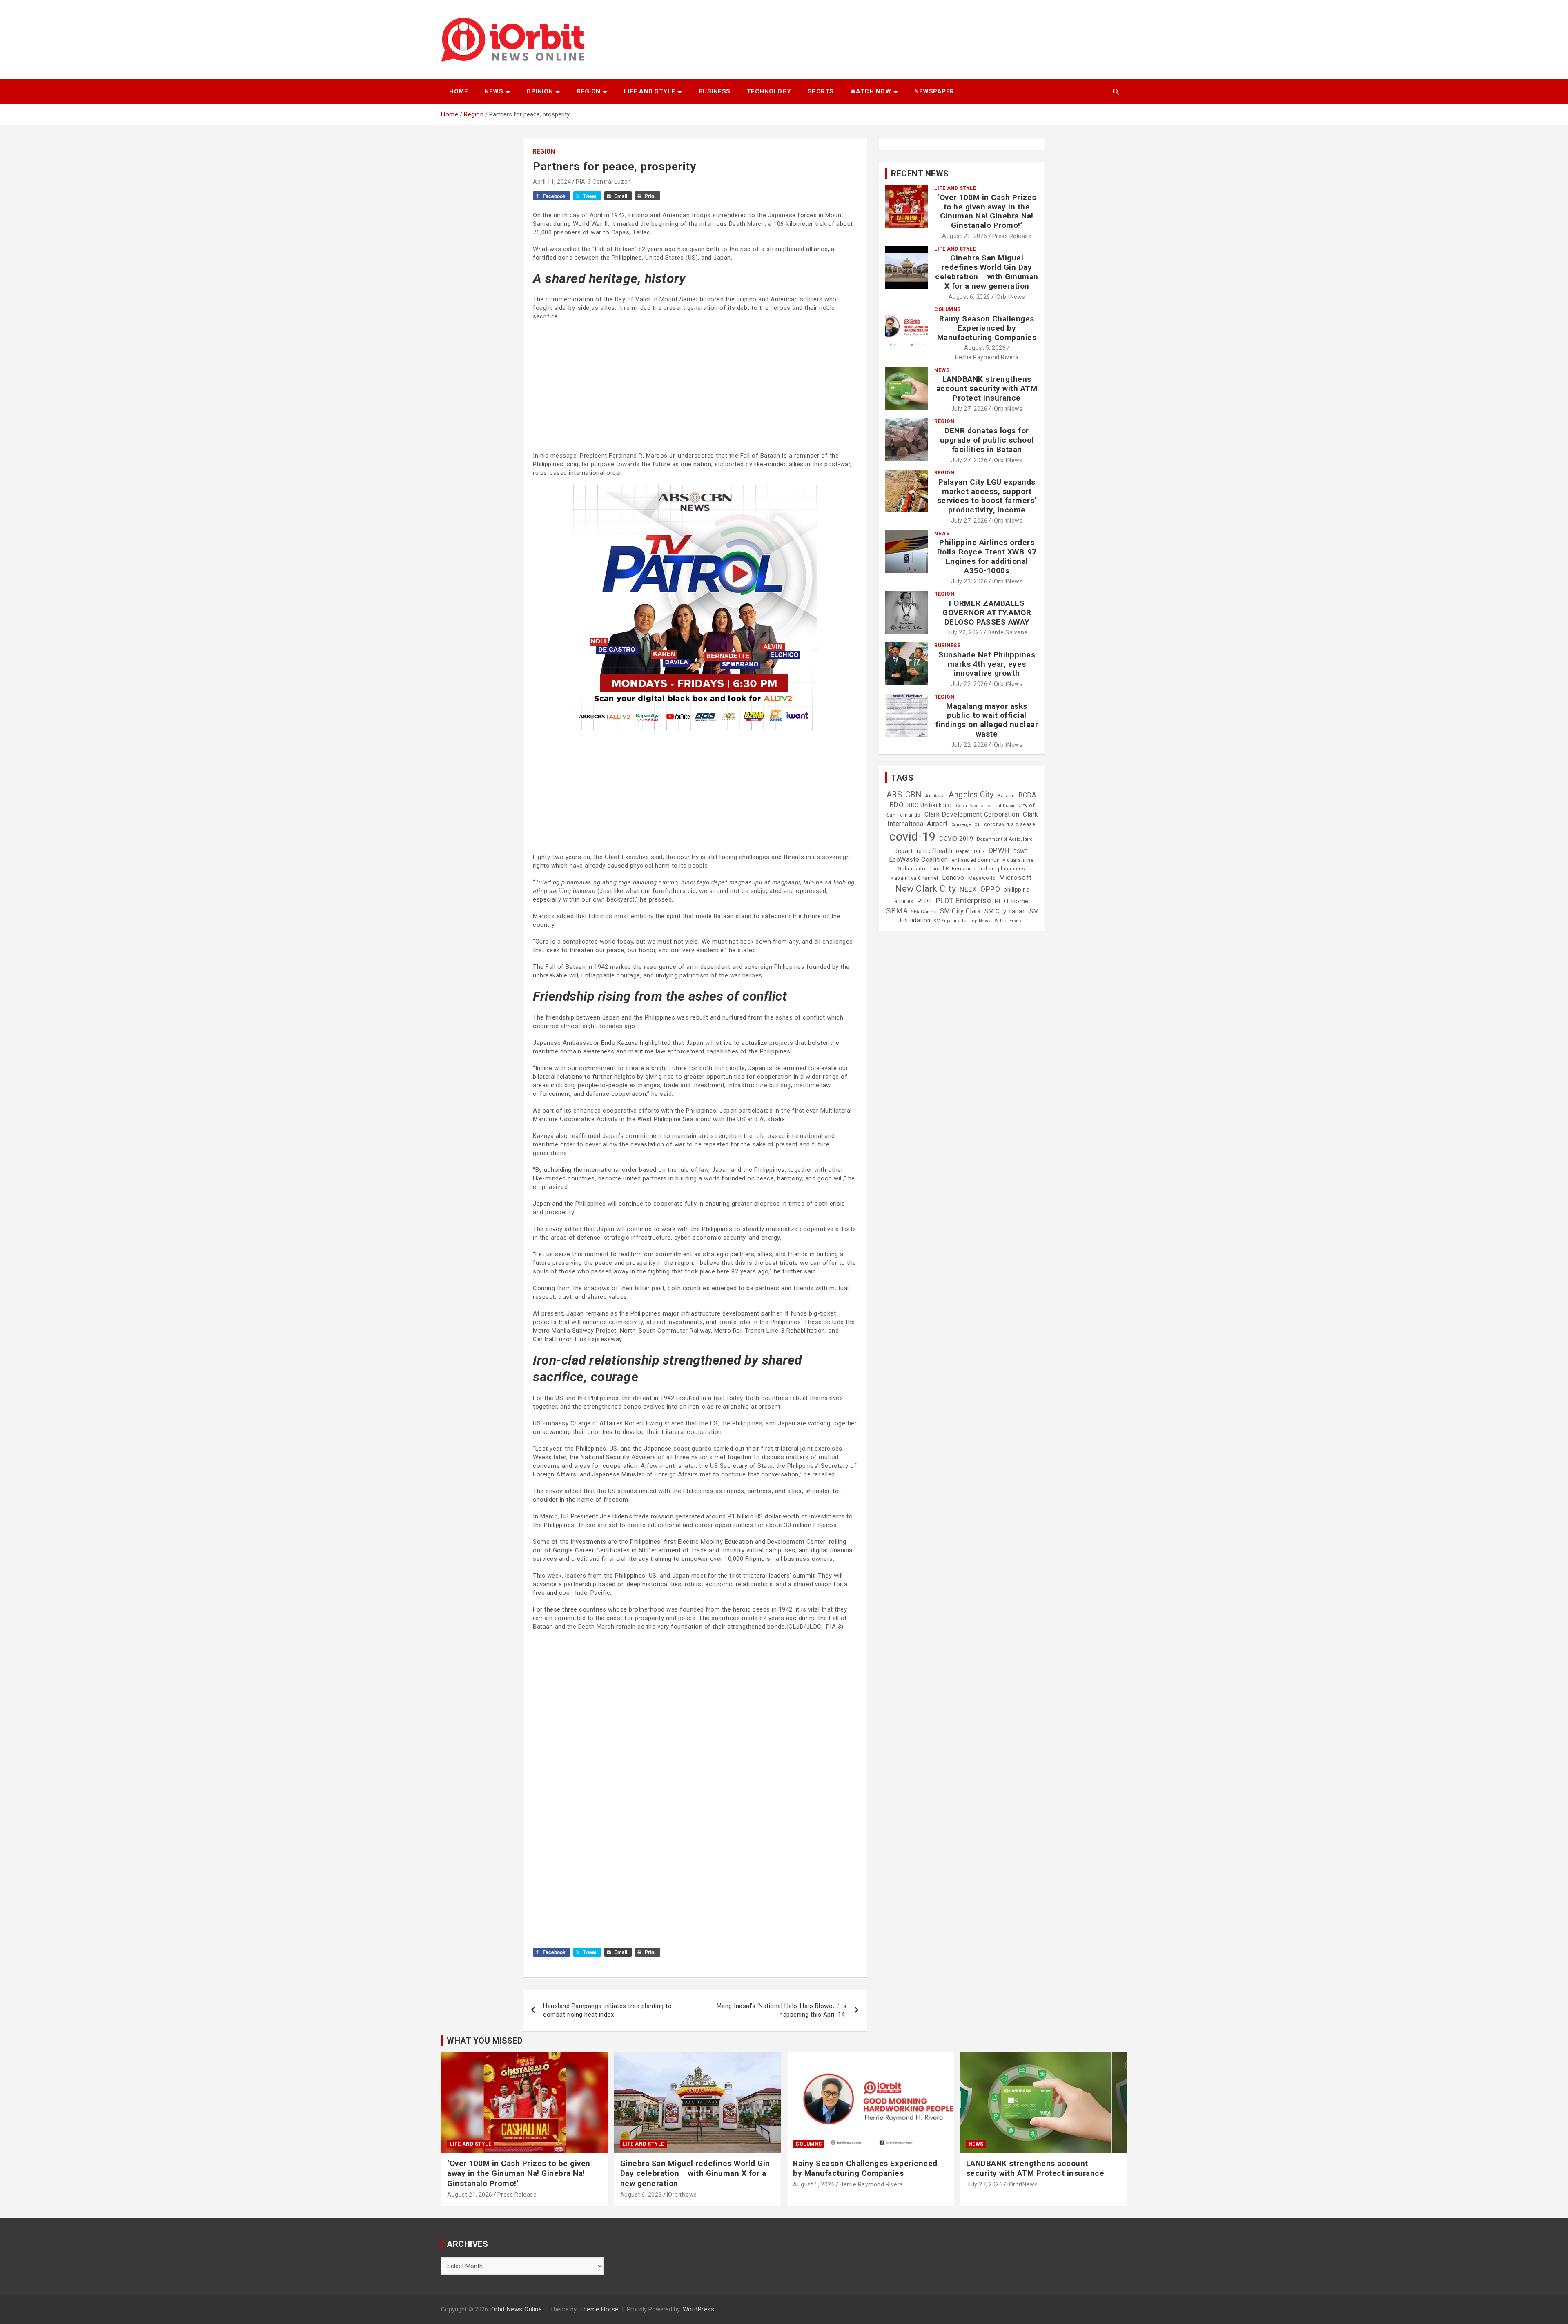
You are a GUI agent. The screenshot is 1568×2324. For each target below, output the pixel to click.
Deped (963, 851)
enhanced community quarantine (993, 860)
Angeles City (971, 795)
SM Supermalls (950, 921)
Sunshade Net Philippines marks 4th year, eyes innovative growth (987, 664)
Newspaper (934, 91)
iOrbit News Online (516, 2309)
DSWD (1021, 851)
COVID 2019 (956, 839)
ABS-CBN (904, 795)
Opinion (540, 91)
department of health (923, 851)
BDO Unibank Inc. (930, 805)
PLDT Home (1012, 901)
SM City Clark (961, 911)
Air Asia (935, 796)
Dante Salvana (1008, 632)
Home (459, 91)
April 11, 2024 (552, 182)
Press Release (1012, 236)
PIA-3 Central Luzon (604, 182)
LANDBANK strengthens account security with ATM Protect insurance (987, 388)
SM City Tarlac (1005, 911)
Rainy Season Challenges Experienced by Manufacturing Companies (987, 328)
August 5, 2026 (985, 348)
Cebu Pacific (969, 806)
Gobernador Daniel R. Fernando (937, 869)
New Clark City (925, 889)
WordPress (699, 2309)
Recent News (920, 174)
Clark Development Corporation (972, 814)
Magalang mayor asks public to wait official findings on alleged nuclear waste (987, 720)
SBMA (897, 911)
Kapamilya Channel (914, 878)
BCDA (1027, 795)
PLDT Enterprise (964, 900)
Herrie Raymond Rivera (987, 357)
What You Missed (485, 2041)
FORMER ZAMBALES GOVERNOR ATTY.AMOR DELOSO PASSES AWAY (987, 613)
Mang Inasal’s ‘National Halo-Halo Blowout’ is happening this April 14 (782, 2010)
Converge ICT (966, 825)
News (494, 91)
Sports (821, 91)
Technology (769, 91)
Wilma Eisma (1009, 921)
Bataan (1006, 796)
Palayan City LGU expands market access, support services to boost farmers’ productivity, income (987, 496)
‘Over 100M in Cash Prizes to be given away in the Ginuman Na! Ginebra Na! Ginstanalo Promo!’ (987, 211)
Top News (980, 921)
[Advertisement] (695, 386)
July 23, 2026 (969, 581)
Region (589, 91)
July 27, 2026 (969, 409)
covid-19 (912, 837)
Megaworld (982, 878)
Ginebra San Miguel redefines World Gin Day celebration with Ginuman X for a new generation (987, 272)
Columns (948, 309)
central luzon (1001, 806)
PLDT (925, 901)
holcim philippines (1002, 869)
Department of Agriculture (1005, 839)
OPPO (990, 889)
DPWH (999, 850)
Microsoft (1016, 877)
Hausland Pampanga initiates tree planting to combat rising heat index (607, 2010)
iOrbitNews (1010, 297)
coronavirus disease (1010, 824)
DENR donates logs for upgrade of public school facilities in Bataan (987, 440)
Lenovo (953, 878)
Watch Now (871, 91)
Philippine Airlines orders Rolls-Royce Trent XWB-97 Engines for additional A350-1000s (987, 556)
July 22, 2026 (964, 632)
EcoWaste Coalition (919, 860)
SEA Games (924, 912)
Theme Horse (599, 2309)
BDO (897, 805)
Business (715, 91)
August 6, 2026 (969, 297)
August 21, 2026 (965, 236)
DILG (979, 851)
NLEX (968, 889)
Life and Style (650, 91)
